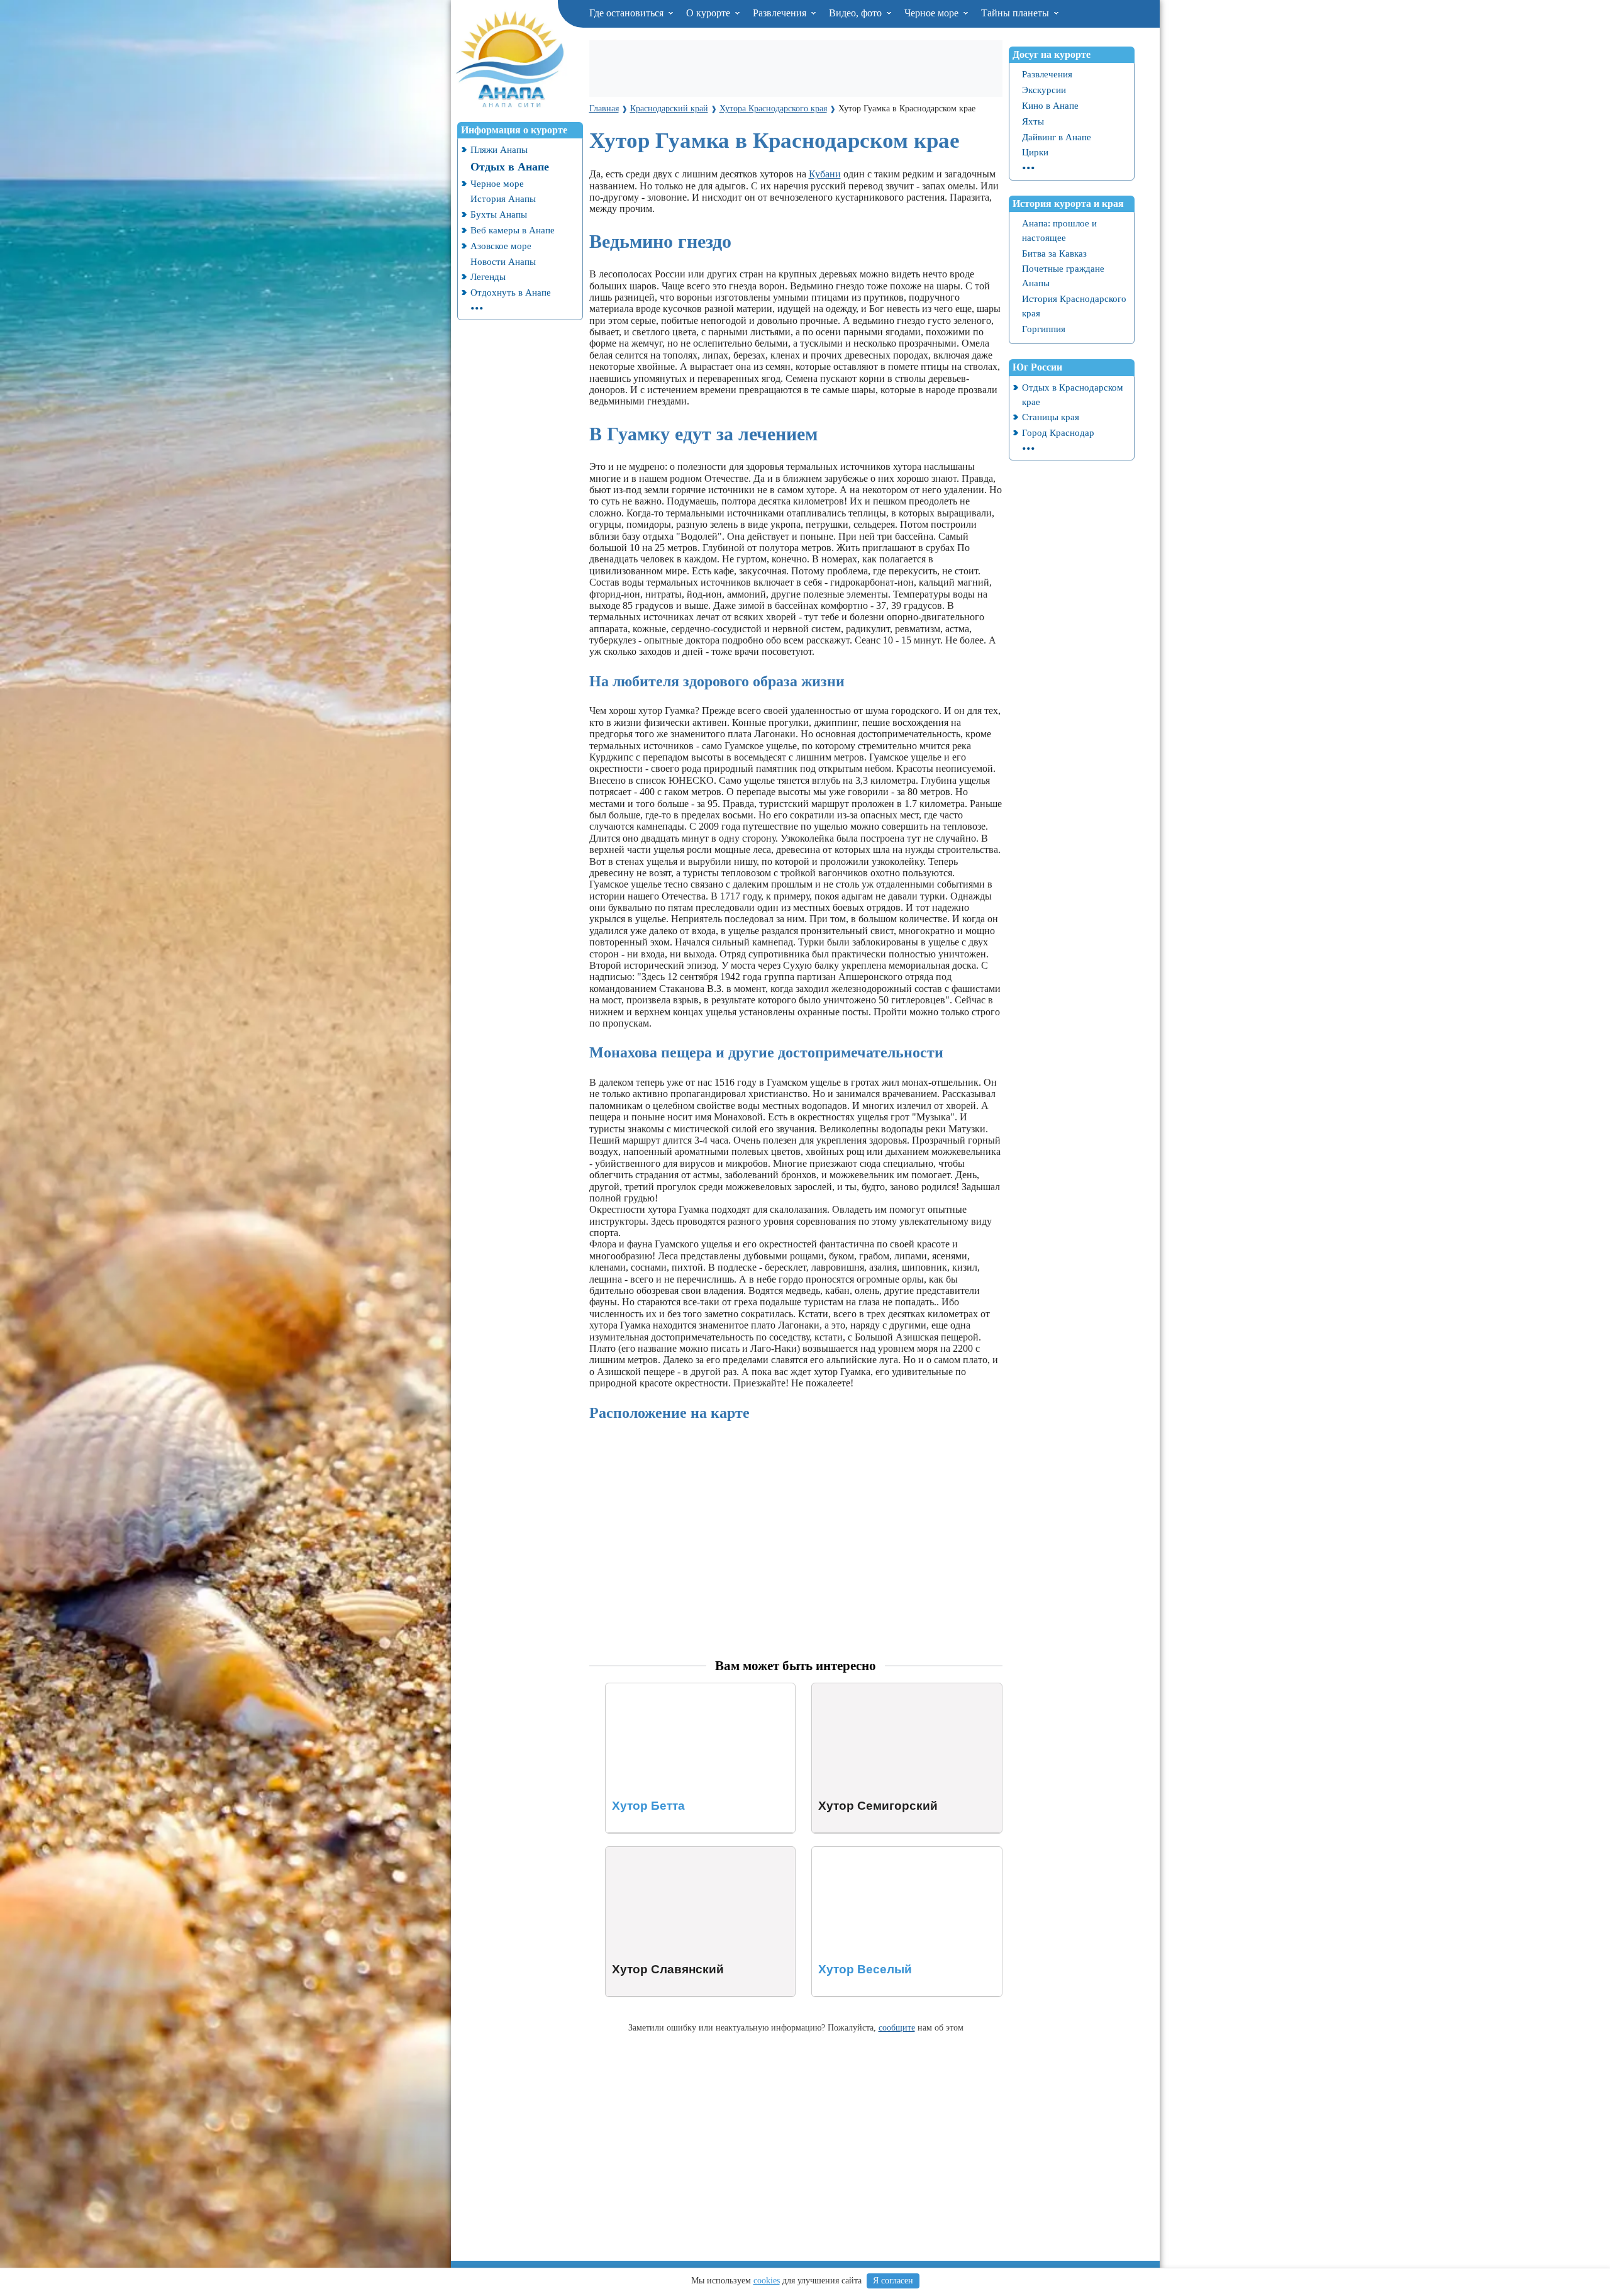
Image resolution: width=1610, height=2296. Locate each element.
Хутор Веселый (845, 1852)
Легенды (488, 276)
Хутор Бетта (632, 1689)
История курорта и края (1068, 203)
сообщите (897, 2027)
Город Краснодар (1058, 432)
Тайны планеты (1016, 13)
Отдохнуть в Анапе (511, 292)
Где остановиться (628, 13)
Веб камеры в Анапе (513, 230)
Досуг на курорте (1052, 54)
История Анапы (503, 198)
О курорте (709, 13)
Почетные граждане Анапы (1063, 276)
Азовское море (501, 246)
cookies (767, 2281)
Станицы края (1051, 417)
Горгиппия (1044, 329)
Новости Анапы (503, 261)
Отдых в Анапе (510, 167)
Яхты (1033, 121)
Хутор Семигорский (856, 1689)
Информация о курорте (514, 130)
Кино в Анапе (1050, 105)
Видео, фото (857, 13)
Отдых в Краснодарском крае (1073, 394)
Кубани (825, 174)
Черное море (933, 13)
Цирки (1035, 152)
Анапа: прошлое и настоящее (1059, 230)
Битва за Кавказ (1054, 253)
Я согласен (893, 2281)
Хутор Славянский (646, 1852)
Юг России (1037, 367)
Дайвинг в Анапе (1057, 137)
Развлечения (781, 13)
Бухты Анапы (499, 214)
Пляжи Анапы (499, 149)
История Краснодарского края (1074, 306)
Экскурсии (1044, 90)
